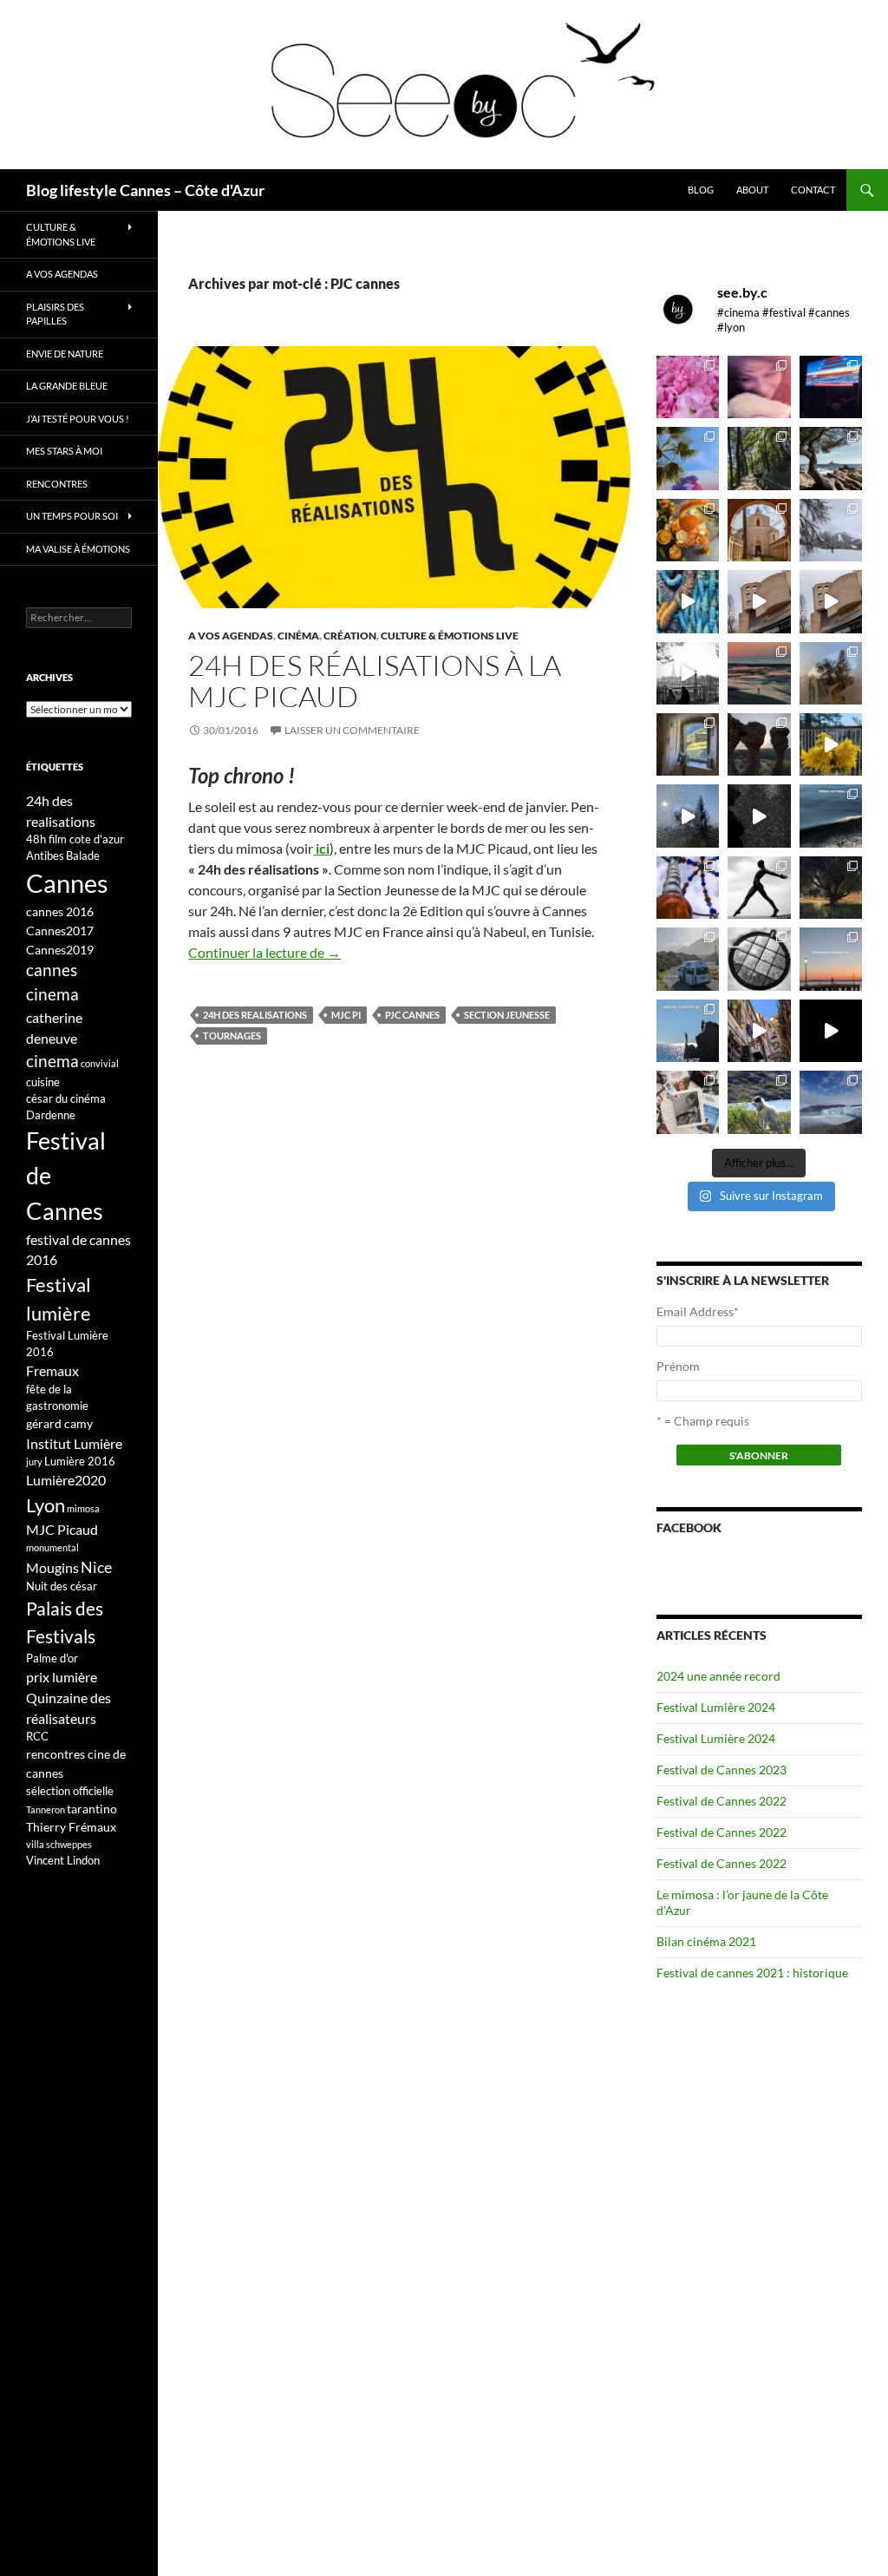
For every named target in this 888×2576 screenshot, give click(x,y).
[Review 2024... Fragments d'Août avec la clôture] (831, 816)
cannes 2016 (60, 911)
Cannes (67, 883)
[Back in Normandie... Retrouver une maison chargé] (688, 816)
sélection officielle (70, 1791)
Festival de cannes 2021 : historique (752, 1973)
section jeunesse (507, 1015)
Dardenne (51, 1115)
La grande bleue (67, 386)
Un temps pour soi (72, 516)
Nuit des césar (62, 1586)
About (752, 190)
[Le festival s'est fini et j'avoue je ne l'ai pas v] (759, 387)
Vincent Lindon (63, 1860)
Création (350, 636)
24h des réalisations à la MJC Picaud (375, 681)
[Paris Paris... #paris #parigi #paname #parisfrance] (831, 601)
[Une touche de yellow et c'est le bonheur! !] (831, 744)
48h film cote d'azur (75, 839)
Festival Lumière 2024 (716, 1707)
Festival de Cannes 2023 (721, 1770)
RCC (37, 1736)
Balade (83, 855)
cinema (52, 1061)
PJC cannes (412, 1015)
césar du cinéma (66, 1098)
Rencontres (57, 484)
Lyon (46, 1505)
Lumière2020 (66, 1480)
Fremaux (52, 1370)
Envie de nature (65, 354)
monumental (52, 1547)
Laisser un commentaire (352, 730)
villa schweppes (59, 1844)
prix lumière (62, 1677)
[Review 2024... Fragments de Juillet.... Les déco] (688, 888)
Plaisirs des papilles (55, 314)
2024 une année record (718, 1676)
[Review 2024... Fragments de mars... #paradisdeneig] (759, 959)
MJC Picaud (62, 1529)
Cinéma (298, 636)
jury (34, 1462)
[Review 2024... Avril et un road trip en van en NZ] (688, 959)
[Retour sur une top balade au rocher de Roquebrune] (759, 744)
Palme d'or (52, 1658)
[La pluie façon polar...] (759, 816)
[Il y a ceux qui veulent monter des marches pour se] (831, 387)
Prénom (678, 1366)
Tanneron (46, 1809)
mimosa (83, 1508)
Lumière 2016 (80, 1461)
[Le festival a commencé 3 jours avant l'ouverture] (688, 458)
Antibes (45, 855)
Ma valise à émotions (78, 549)
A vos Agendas (231, 636)
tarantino (92, 1809)
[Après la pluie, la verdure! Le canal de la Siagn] (759, 458)
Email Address (698, 1311)
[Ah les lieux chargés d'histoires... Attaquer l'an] (688, 744)
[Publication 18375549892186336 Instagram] (688, 601)
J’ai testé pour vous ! (78, 419)
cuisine (43, 1082)
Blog (701, 190)
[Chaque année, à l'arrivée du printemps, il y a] (688, 530)
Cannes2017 (60, 931)
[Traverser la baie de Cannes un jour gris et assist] (759, 530)
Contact (813, 190)
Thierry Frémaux (71, 1827)
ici (321, 848)
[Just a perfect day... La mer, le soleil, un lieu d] (759, 673)
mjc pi (346, 1015)
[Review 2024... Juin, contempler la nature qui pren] (759, 888)
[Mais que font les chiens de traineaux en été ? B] (759, 1102)
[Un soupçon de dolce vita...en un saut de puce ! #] (759, 1031)
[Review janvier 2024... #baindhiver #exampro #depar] (688, 1031)
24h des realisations (255, 1015)
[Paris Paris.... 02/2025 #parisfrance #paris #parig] (759, 601)
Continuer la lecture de (264, 952)
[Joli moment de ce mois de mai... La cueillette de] (688, 387)
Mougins (52, 1567)
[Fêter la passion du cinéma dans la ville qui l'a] (688, 1102)
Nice (96, 1567)
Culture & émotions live (450, 636)
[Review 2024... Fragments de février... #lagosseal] (831, 959)
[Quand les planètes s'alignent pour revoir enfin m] (831, 673)
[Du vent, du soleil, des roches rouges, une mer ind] (831, 458)
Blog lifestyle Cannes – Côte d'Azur (145, 190)
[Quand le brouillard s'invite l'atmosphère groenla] (831, 1102)
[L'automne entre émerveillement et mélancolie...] (831, 1031)
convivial (100, 1063)
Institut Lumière (74, 1443)
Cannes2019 (60, 950)
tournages (232, 1036)
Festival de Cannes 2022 (721, 1801)
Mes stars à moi (64, 451)
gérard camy (59, 1423)
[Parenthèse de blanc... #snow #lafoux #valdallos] (831, 530)
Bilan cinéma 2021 (706, 1941)
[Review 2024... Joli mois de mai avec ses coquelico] (831, 888)
